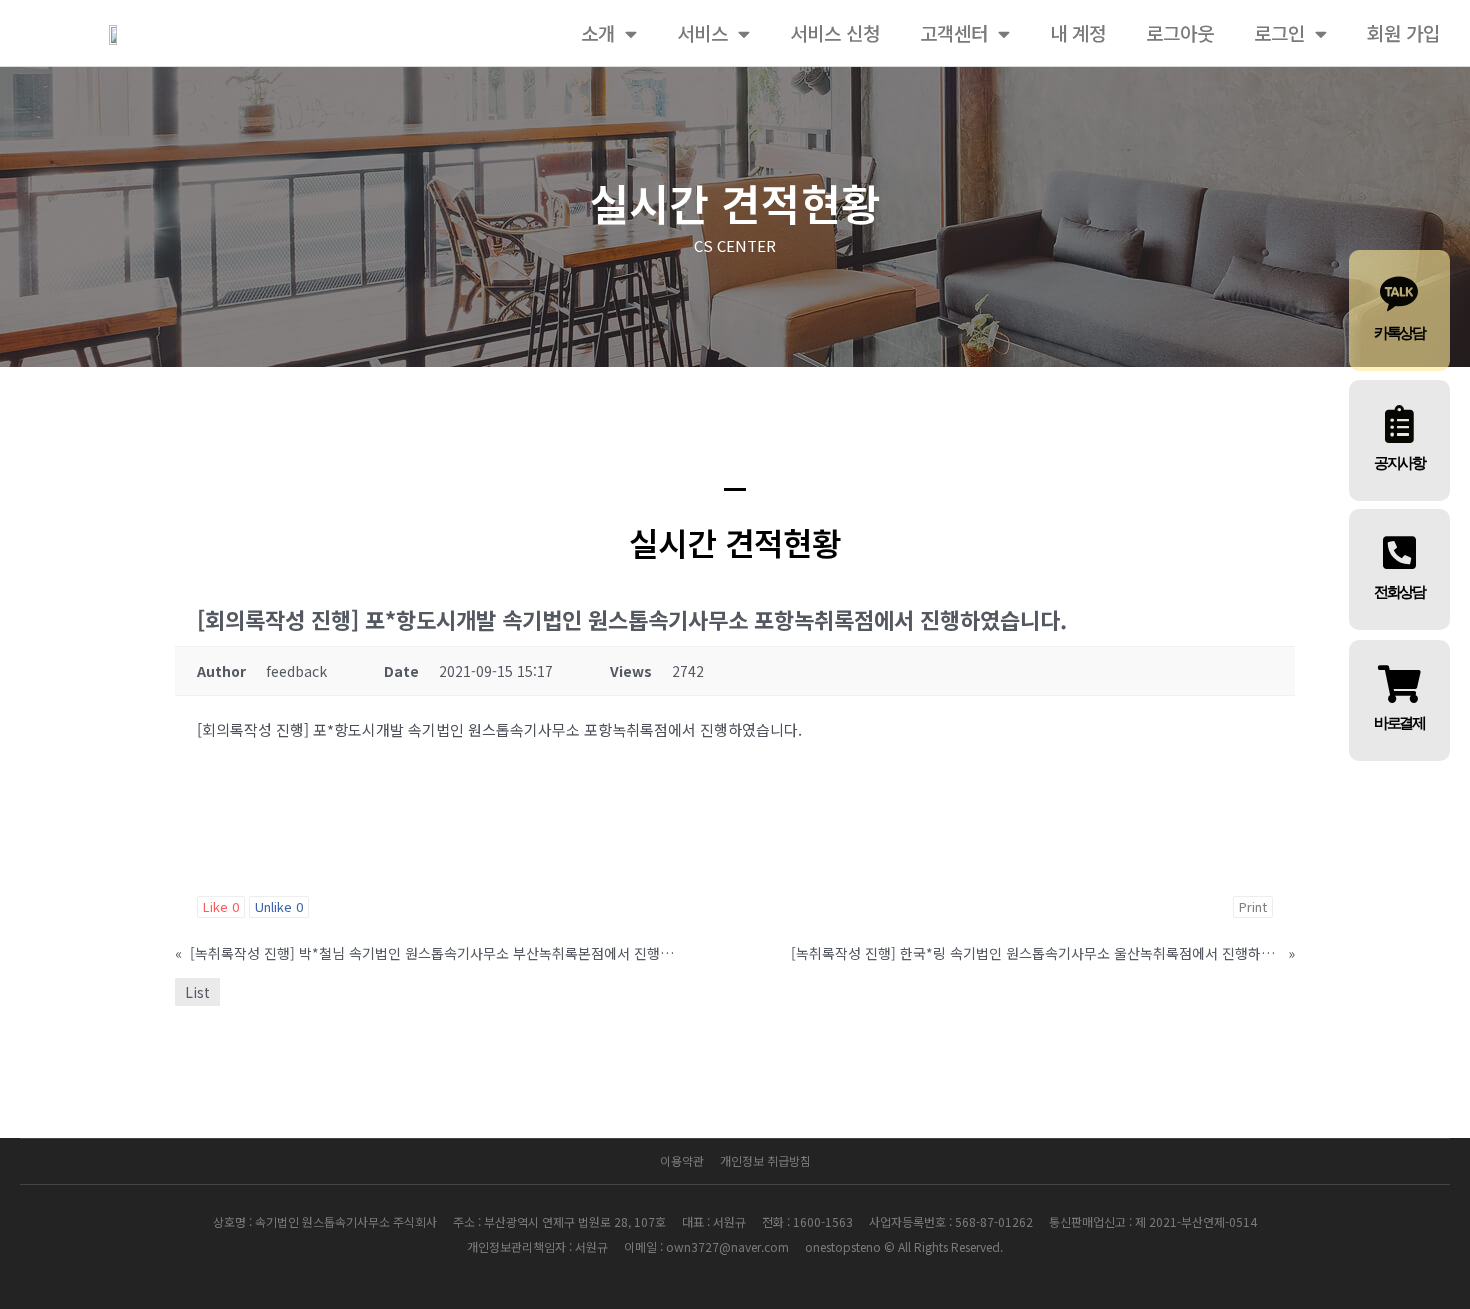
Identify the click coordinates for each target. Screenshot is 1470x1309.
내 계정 (1078, 32)
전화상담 (1399, 592)
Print (1253, 906)
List (197, 992)
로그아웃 (1180, 32)
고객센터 (954, 32)
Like (221, 906)
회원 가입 (1403, 32)
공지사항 (1399, 463)
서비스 (702, 32)
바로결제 (1399, 723)
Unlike (279, 906)
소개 (598, 32)
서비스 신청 (835, 32)
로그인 (1279, 32)
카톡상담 (1399, 333)
